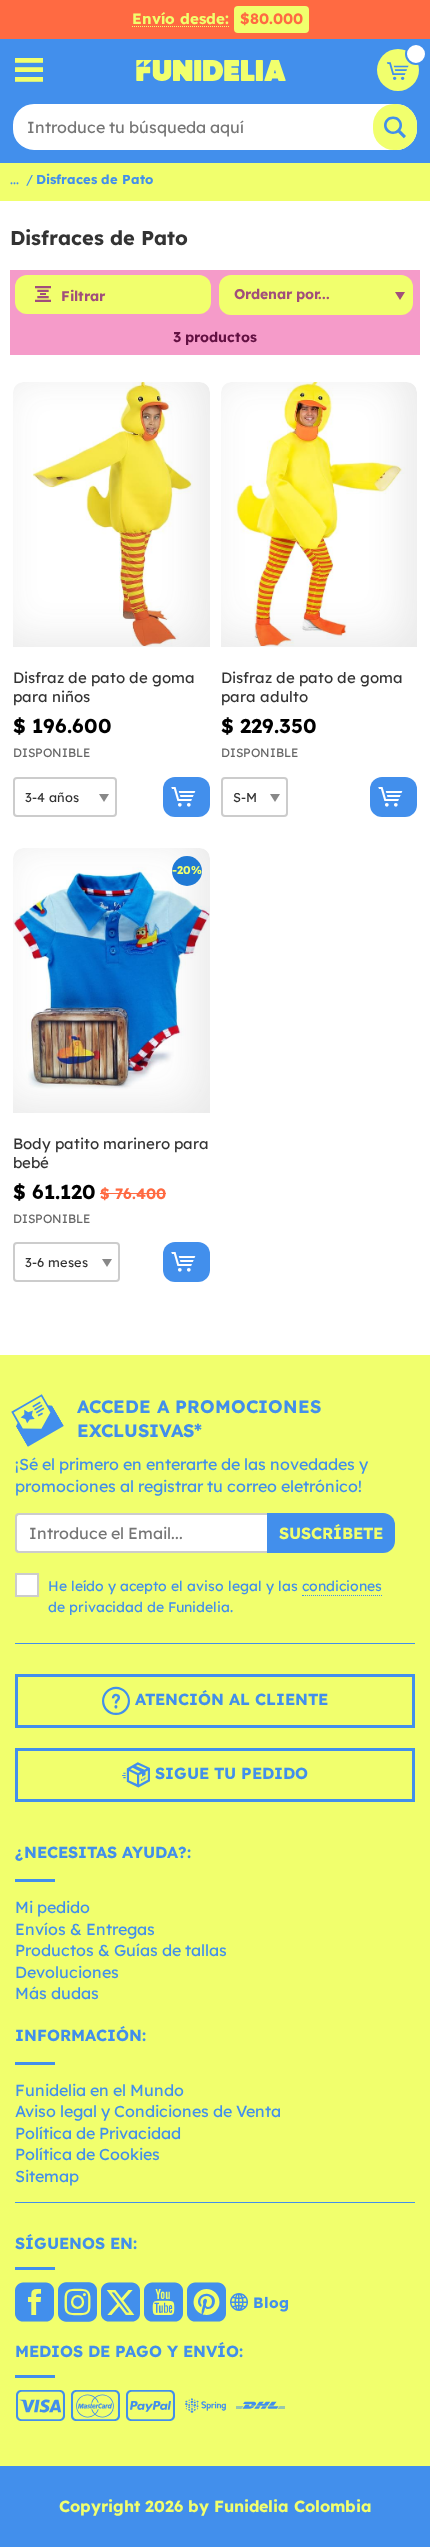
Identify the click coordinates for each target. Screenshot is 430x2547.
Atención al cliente (229, 1700)
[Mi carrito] (398, 70)
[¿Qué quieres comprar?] (29, 70)
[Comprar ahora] (186, 797)
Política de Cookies (87, 2154)
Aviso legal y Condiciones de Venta (148, 2111)
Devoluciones (67, 1972)
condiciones (342, 1586)
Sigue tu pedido (229, 1774)
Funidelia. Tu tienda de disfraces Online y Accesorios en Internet (211, 70)
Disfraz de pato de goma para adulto (312, 687)
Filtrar (83, 296)
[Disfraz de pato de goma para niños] (111, 515)
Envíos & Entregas (85, 1929)
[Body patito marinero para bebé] (111, 981)
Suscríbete (331, 1533)
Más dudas (57, 1993)
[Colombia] (34, 2304)
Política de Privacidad (98, 2133)
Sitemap (47, 2176)
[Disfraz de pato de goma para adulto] (319, 515)
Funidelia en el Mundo (99, 2090)
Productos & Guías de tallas (121, 1950)
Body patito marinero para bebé (111, 1153)
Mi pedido (52, 1907)
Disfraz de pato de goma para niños (104, 687)
